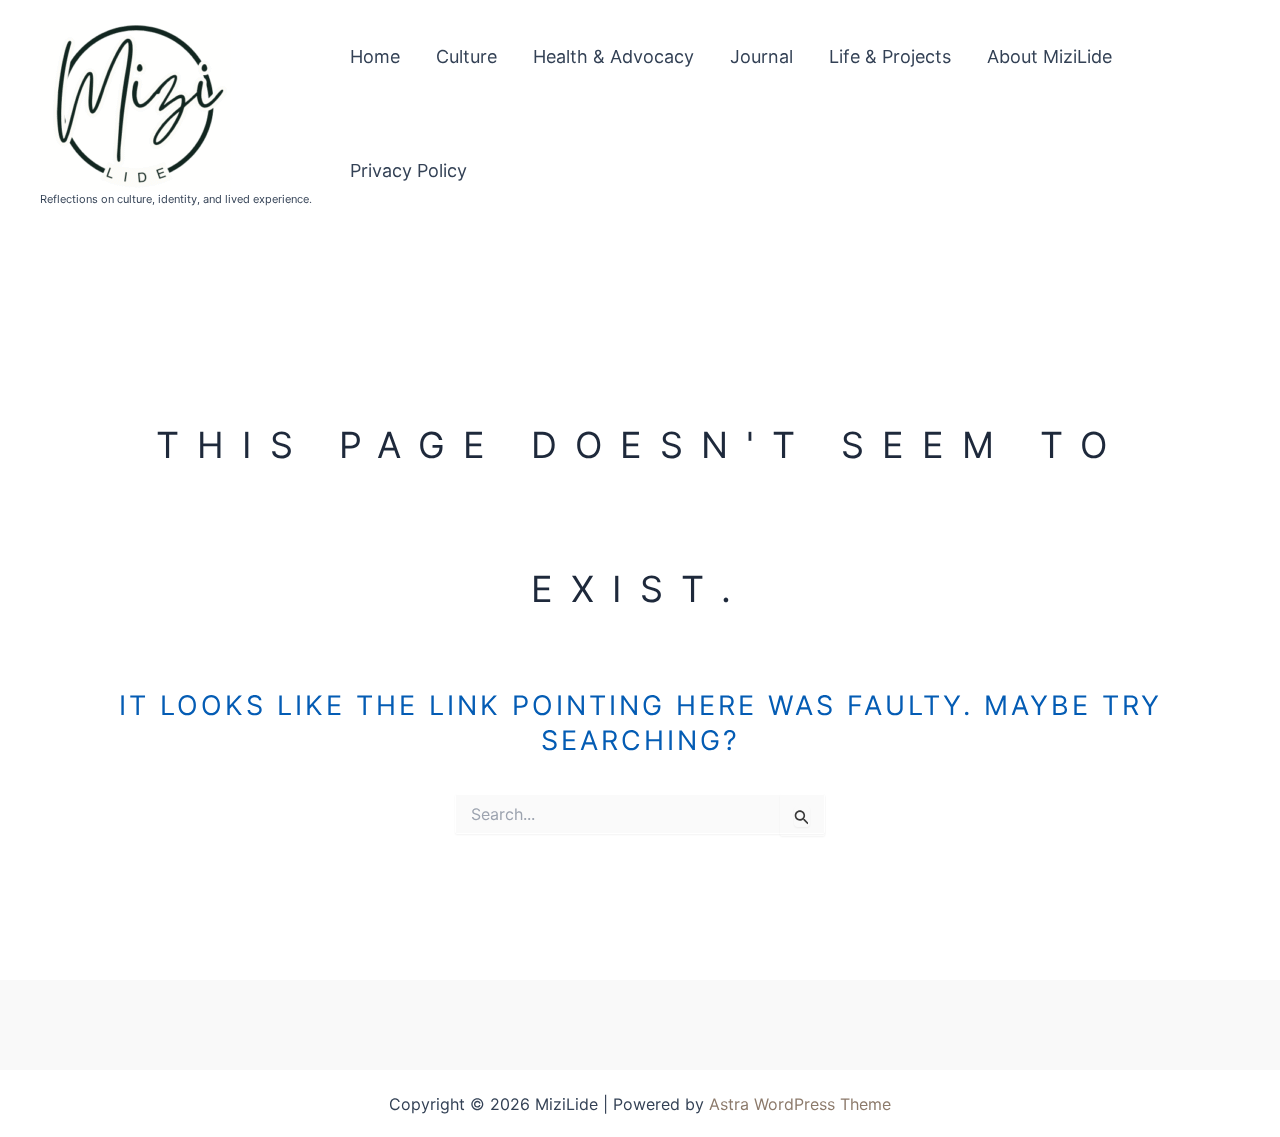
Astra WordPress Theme (800, 1104)
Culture (466, 56)
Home (375, 56)
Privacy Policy (408, 170)
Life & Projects (890, 56)
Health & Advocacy (613, 56)
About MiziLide (1049, 56)
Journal (761, 56)
